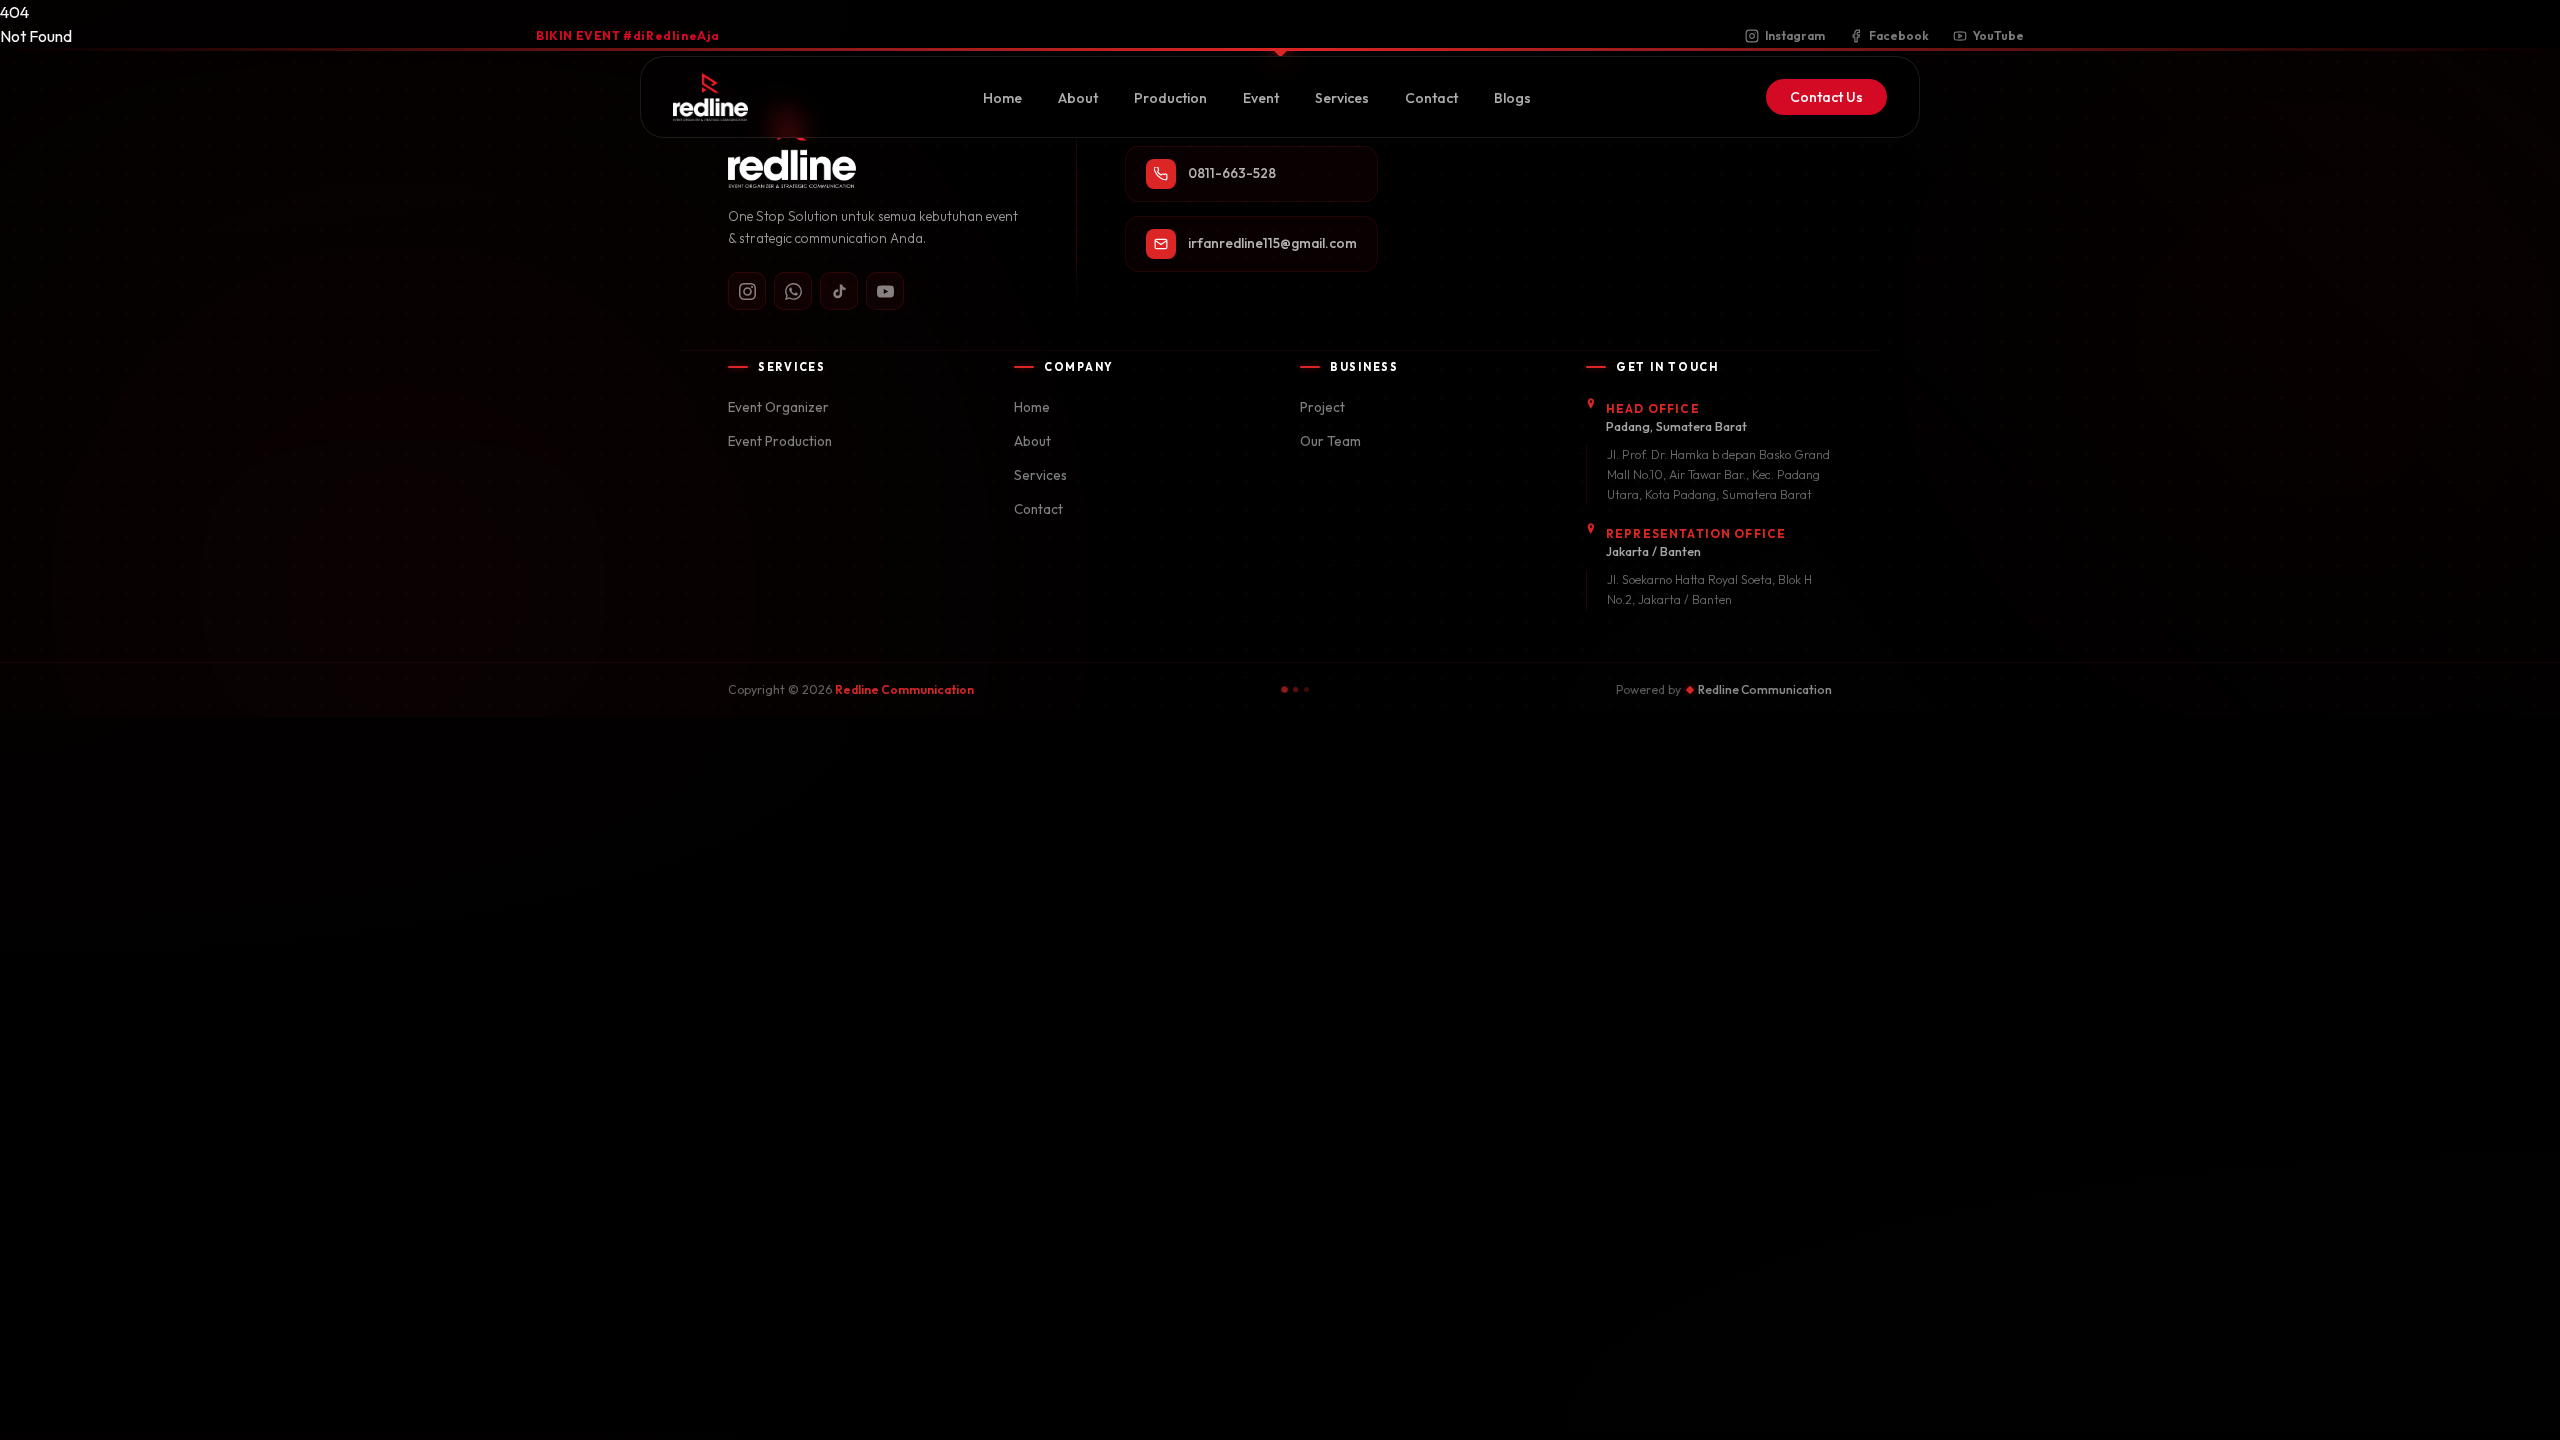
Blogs (1512, 98)
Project (1322, 407)
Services (1342, 98)
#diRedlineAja (628, 35)
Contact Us (1826, 97)
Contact (1431, 98)
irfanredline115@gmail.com (1272, 243)
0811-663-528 (1232, 173)
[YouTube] (885, 291)
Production (1170, 98)
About (1078, 98)
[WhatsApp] (793, 291)
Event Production (780, 441)
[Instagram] (747, 291)
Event (1261, 98)
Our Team (1330, 441)
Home (1002, 98)
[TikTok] (839, 291)
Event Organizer (778, 407)
